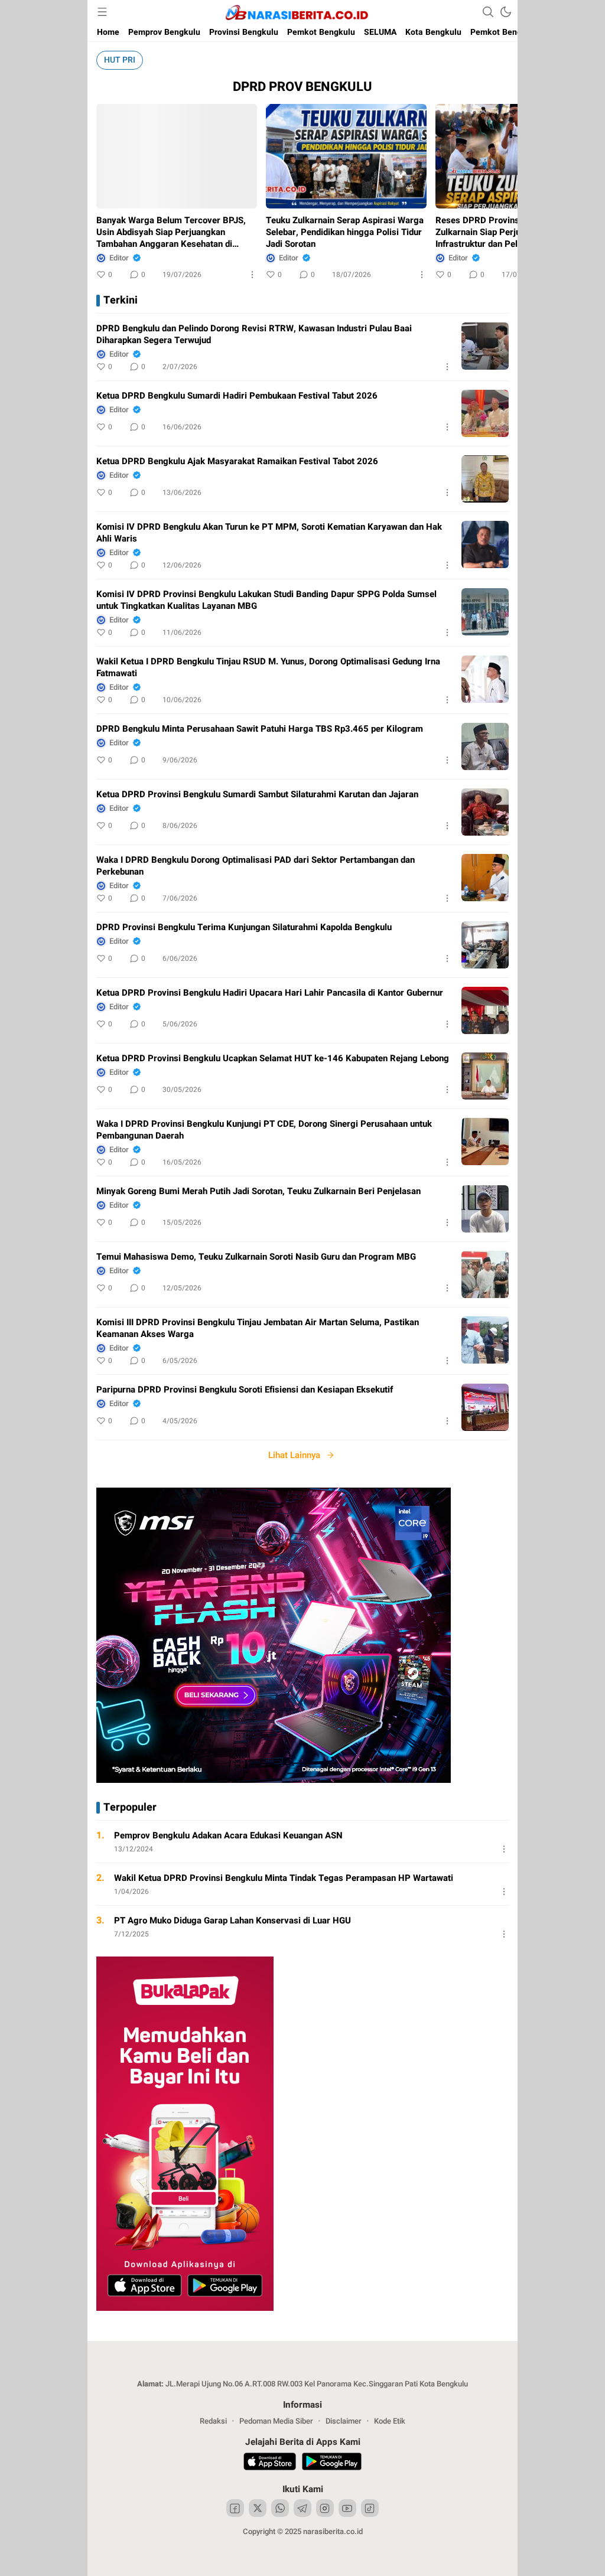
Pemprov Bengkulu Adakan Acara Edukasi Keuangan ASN (228, 1835)
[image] (485, 346)
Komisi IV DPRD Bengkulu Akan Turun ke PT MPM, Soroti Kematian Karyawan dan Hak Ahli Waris (269, 533)
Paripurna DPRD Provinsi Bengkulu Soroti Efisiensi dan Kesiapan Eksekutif (245, 1390)
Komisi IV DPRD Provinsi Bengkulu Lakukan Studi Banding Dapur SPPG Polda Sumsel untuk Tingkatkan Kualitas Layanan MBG (266, 600)
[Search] (488, 12)
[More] (252, 275)
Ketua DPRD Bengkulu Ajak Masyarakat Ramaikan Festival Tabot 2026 (237, 461)
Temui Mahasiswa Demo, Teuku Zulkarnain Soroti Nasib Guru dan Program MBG (256, 1257)
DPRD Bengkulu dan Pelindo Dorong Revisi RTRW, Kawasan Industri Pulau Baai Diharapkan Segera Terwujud (254, 334)
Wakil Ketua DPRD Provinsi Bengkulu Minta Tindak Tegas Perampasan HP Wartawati (284, 1878)
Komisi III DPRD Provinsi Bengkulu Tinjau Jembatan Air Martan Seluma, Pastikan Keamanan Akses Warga (258, 1328)
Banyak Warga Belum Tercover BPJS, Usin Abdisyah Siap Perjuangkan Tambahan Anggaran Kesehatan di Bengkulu (171, 232)
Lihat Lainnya (294, 1455)
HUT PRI (120, 60)
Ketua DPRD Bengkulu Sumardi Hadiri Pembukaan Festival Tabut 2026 (237, 396)
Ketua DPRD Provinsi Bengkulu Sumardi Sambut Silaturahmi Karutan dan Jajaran (257, 794)
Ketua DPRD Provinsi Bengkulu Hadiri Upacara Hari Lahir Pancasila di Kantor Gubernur (270, 993)
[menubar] (102, 12)
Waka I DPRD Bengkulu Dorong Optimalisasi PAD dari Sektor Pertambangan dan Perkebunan (256, 866)
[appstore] (270, 2463)
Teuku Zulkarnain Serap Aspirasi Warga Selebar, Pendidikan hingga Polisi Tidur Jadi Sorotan (345, 232)
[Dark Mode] (506, 12)
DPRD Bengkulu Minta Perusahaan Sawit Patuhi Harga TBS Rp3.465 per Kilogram (260, 729)
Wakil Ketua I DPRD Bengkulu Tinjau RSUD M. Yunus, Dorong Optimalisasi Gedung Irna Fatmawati (268, 667)
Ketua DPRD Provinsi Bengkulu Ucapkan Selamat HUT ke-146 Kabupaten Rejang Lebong (273, 1058)
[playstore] (332, 2463)
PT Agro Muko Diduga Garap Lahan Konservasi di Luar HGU (232, 1920)
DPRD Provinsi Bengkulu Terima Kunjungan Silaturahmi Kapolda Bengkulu (244, 927)
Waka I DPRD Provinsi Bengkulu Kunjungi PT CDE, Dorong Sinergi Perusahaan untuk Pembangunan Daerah (264, 1130)
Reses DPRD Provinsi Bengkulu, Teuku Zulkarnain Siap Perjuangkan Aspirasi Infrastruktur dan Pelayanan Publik (513, 232)
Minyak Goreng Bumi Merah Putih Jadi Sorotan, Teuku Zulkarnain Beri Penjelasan (258, 1191)
